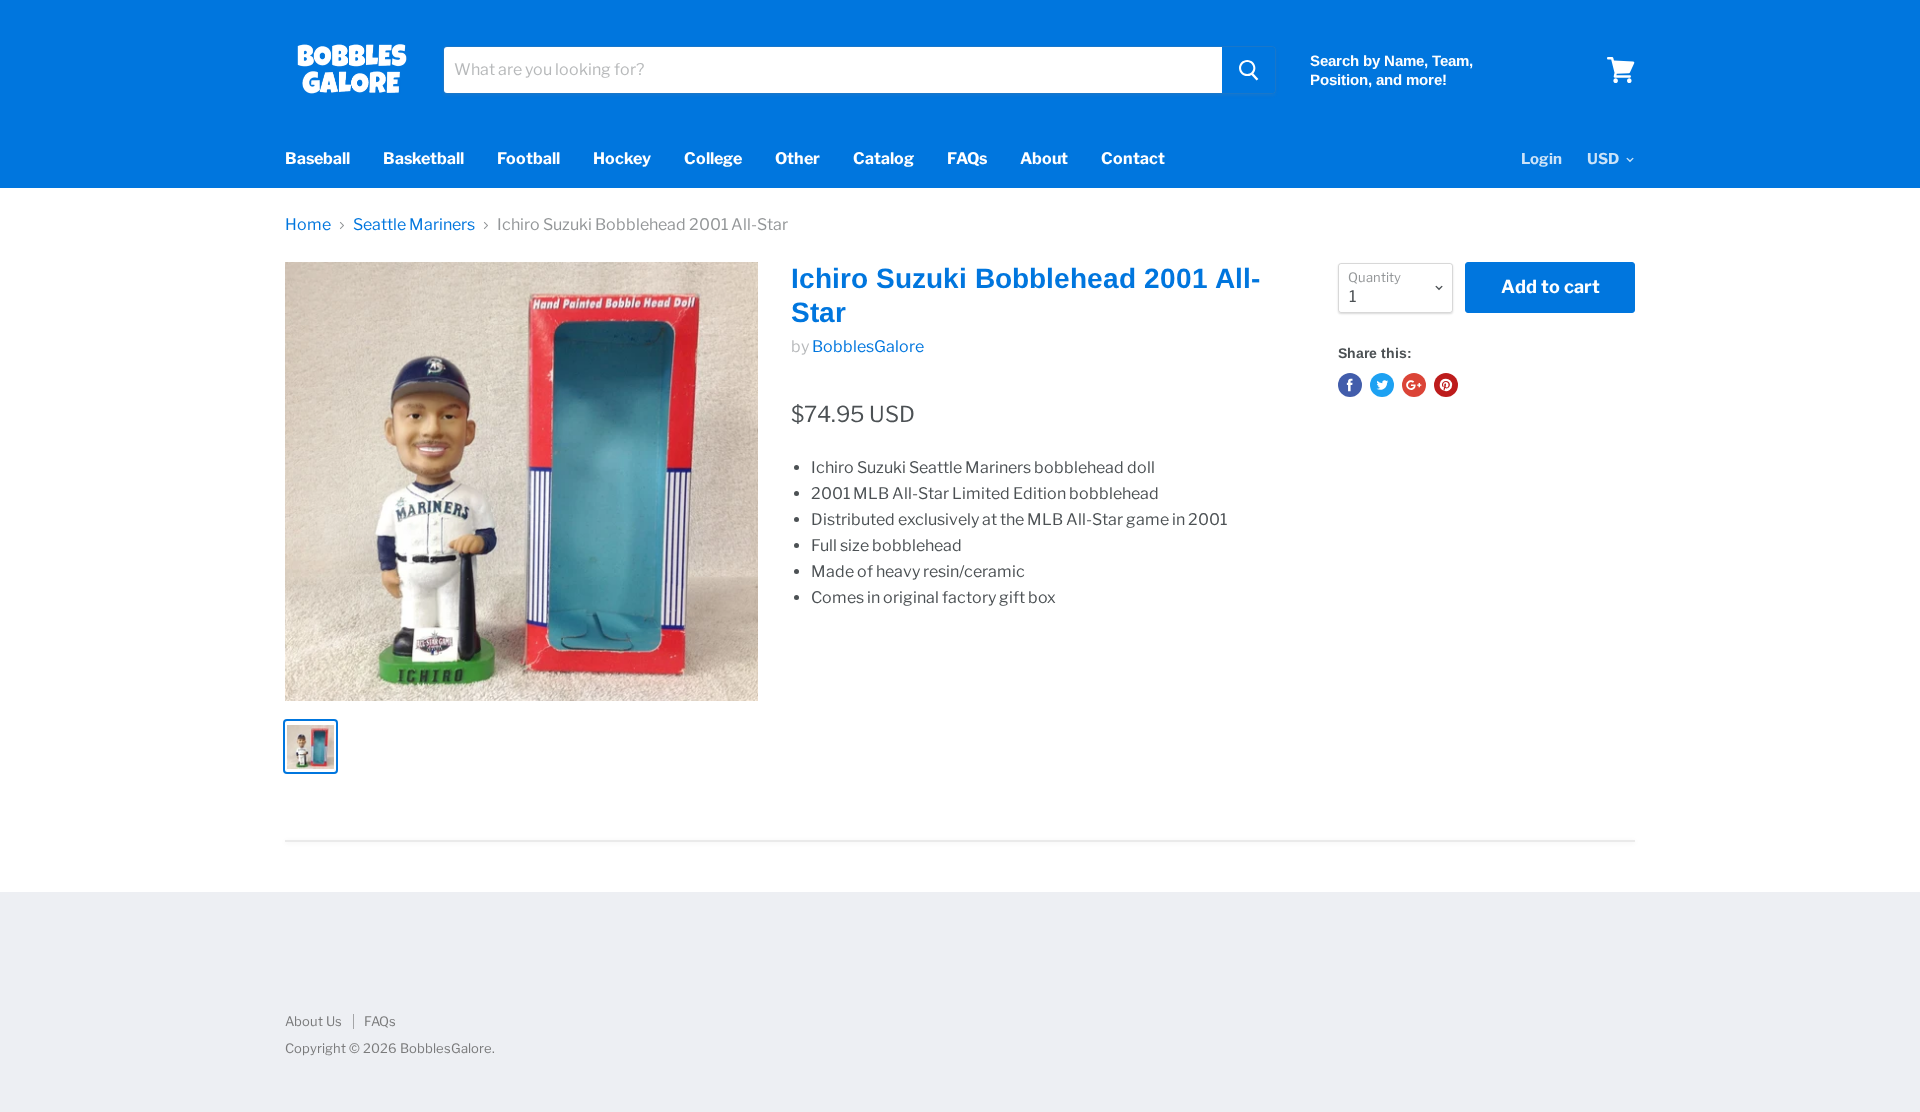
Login (1541, 159)
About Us (313, 1021)
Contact (1133, 158)
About (1044, 158)
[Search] (1248, 70)
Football (528, 158)
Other (797, 158)
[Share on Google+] (1414, 385)
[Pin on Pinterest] (1446, 385)
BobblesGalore (868, 346)
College (713, 158)
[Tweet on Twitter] (1382, 385)
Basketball (423, 158)
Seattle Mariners (414, 225)
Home (308, 225)
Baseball (317, 158)
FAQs (967, 158)
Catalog (883, 158)
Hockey (622, 158)
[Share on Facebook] (1350, 385)
